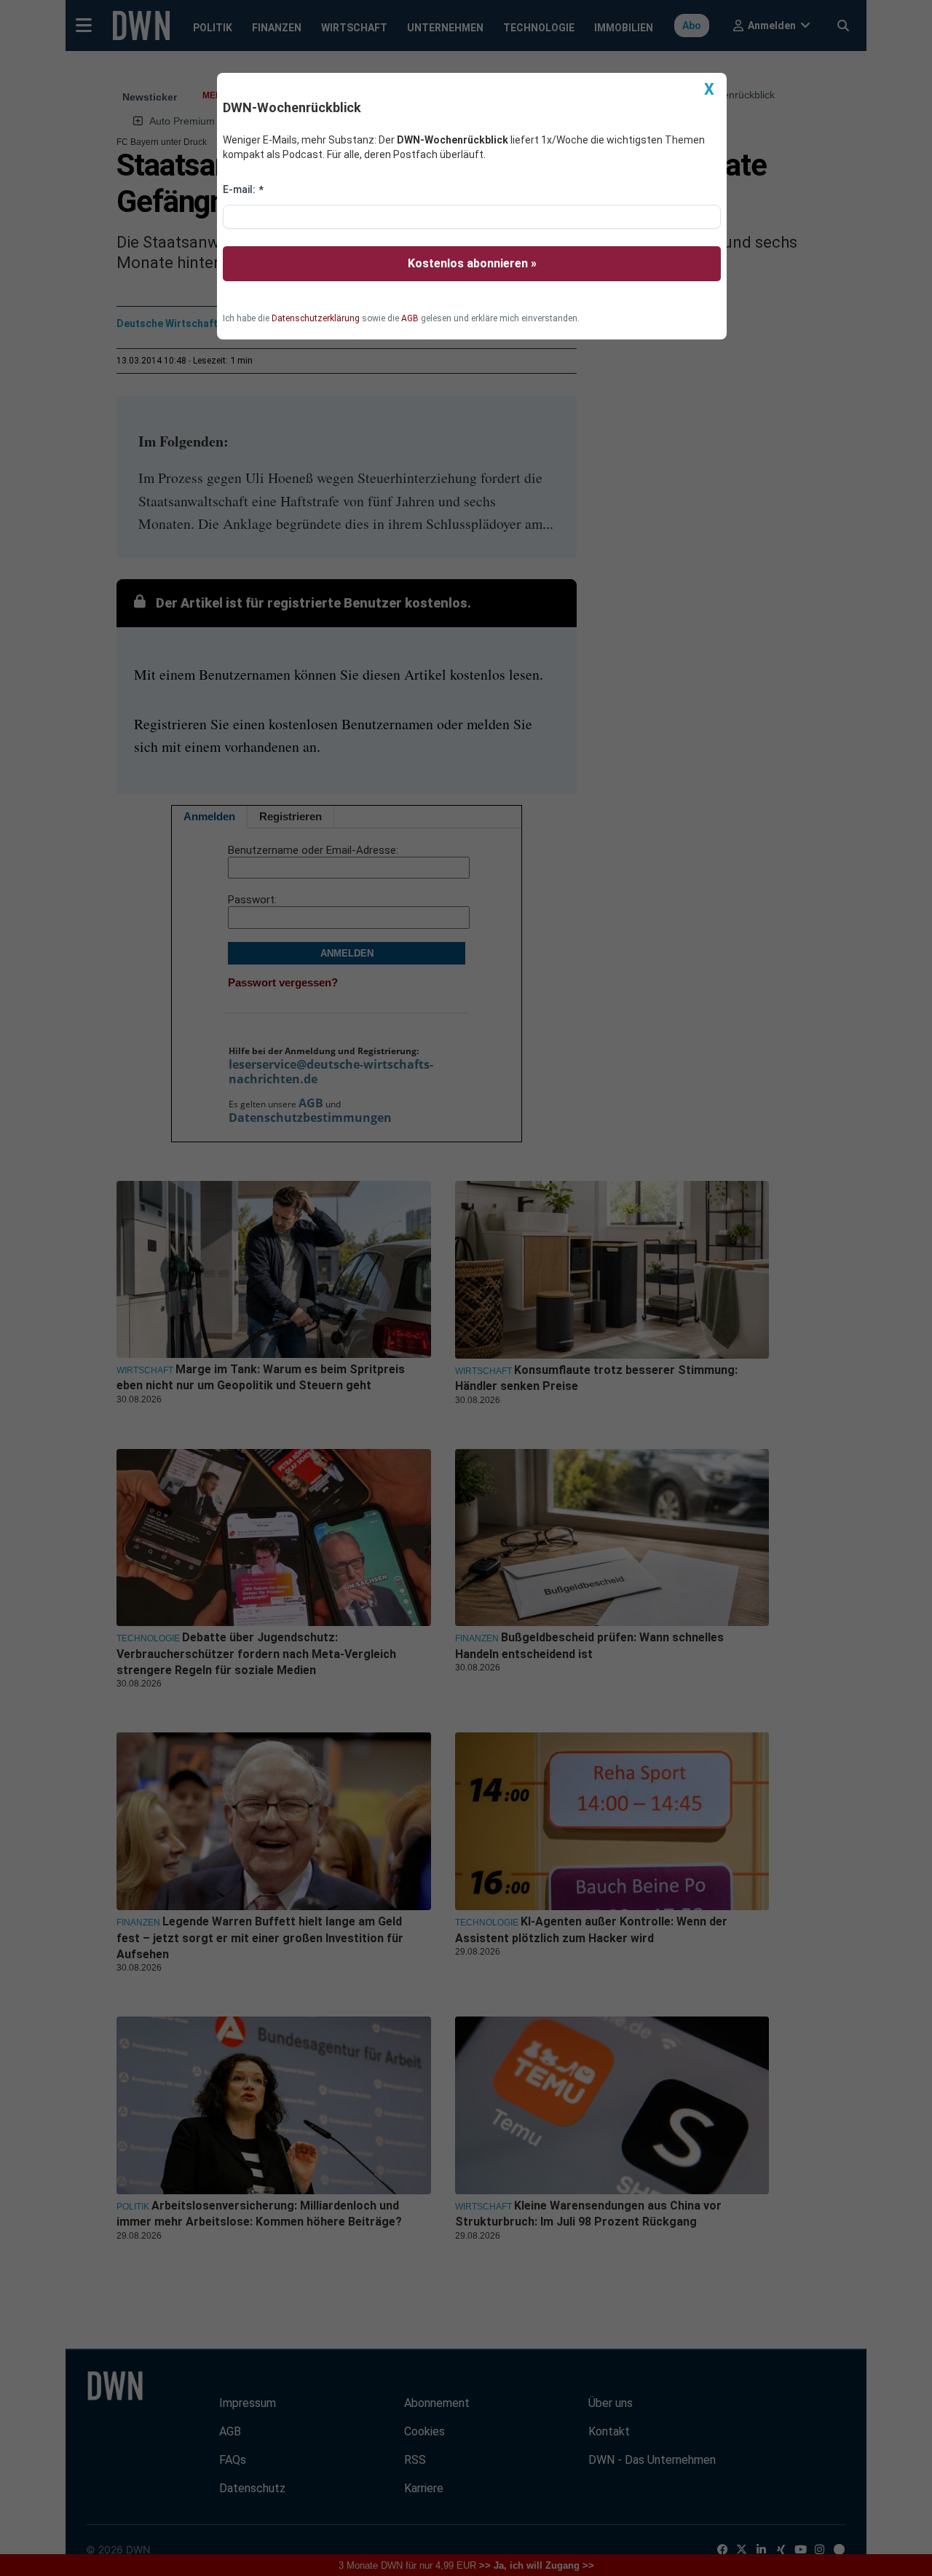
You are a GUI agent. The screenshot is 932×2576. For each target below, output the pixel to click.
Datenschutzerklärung (316, 318)
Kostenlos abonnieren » (472, 263)
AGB (410, 318)
